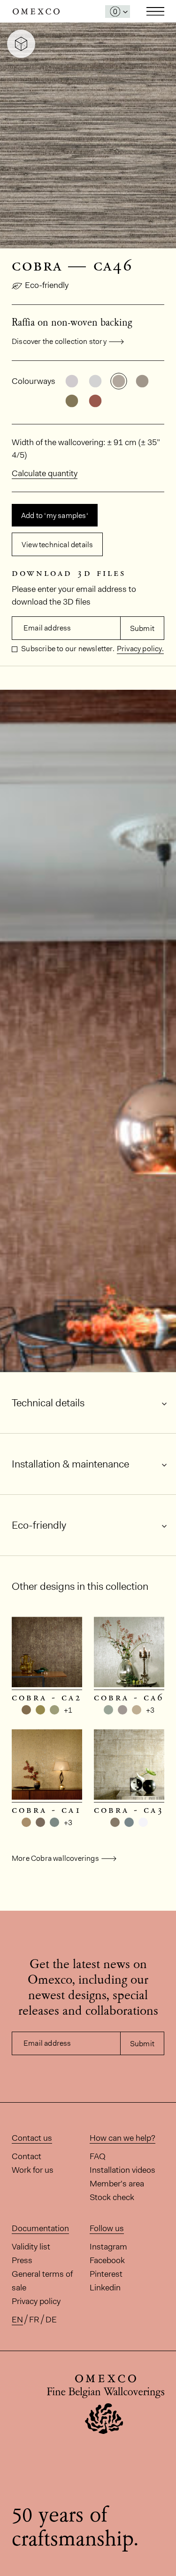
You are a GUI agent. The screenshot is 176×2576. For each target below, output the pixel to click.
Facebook (107, 2260)
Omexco (36, 12)
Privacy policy (36, 2301)
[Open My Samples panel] (118, 12)
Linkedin (105, 2288)
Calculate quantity (45, 473)
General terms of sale (42, 2281)
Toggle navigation (155, 11)
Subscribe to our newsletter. (67, 649)
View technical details (57, 545)
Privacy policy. (140, 649)
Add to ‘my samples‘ (55, 515)
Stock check (112, 2197)
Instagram (108, 2247)
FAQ (98, 2156)
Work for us (33, 2170)
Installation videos (122, 2170)
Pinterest (106, 2274)
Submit (142, 628)
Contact (27, 2156)
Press (22, 2260)
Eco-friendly (47, 285)
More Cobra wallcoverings (55, 1858)
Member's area (117, 2184)
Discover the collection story (59, 341)
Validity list (31, 2247)
